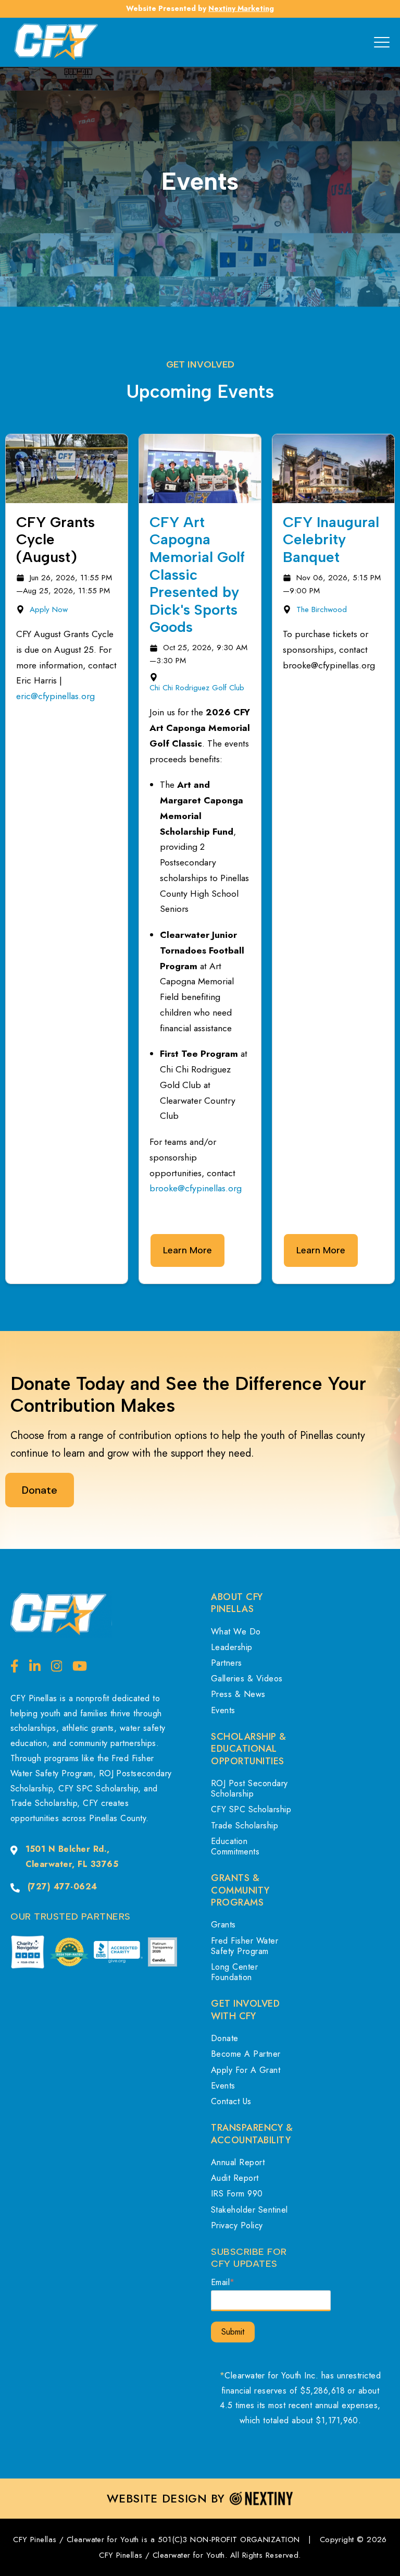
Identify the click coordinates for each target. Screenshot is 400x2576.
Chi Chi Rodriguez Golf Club (197, 688)
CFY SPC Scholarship (251, 1809)
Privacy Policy (237, 2225)
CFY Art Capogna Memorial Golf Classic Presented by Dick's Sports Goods (197, 575)
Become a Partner (246, 2054)
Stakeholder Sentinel (249, 2210)
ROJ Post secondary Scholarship (249, 1788)
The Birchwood (322, 609)
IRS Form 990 (237, 2194)
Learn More (187, 1250)
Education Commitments (235, 1846)
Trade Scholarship (245, 1826)
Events (223, 1710)
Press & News (238, 1694)
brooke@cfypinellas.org (196, 1188)
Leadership (232, 1647)
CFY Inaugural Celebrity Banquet (331, 539)
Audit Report (235, 2178)
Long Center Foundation (234, 1972)
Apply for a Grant (246, 2070)
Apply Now (49, 609)
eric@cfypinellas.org (55, 696)
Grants (223, 1925)
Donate (225, 2038)
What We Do (236, 1632)
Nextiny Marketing (241, 8)
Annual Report (238, 2162)
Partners (227, 1663)
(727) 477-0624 (63, 1887)
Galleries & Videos (247, 1678)
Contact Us (231, 2101)
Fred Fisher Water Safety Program (245, 1946)
